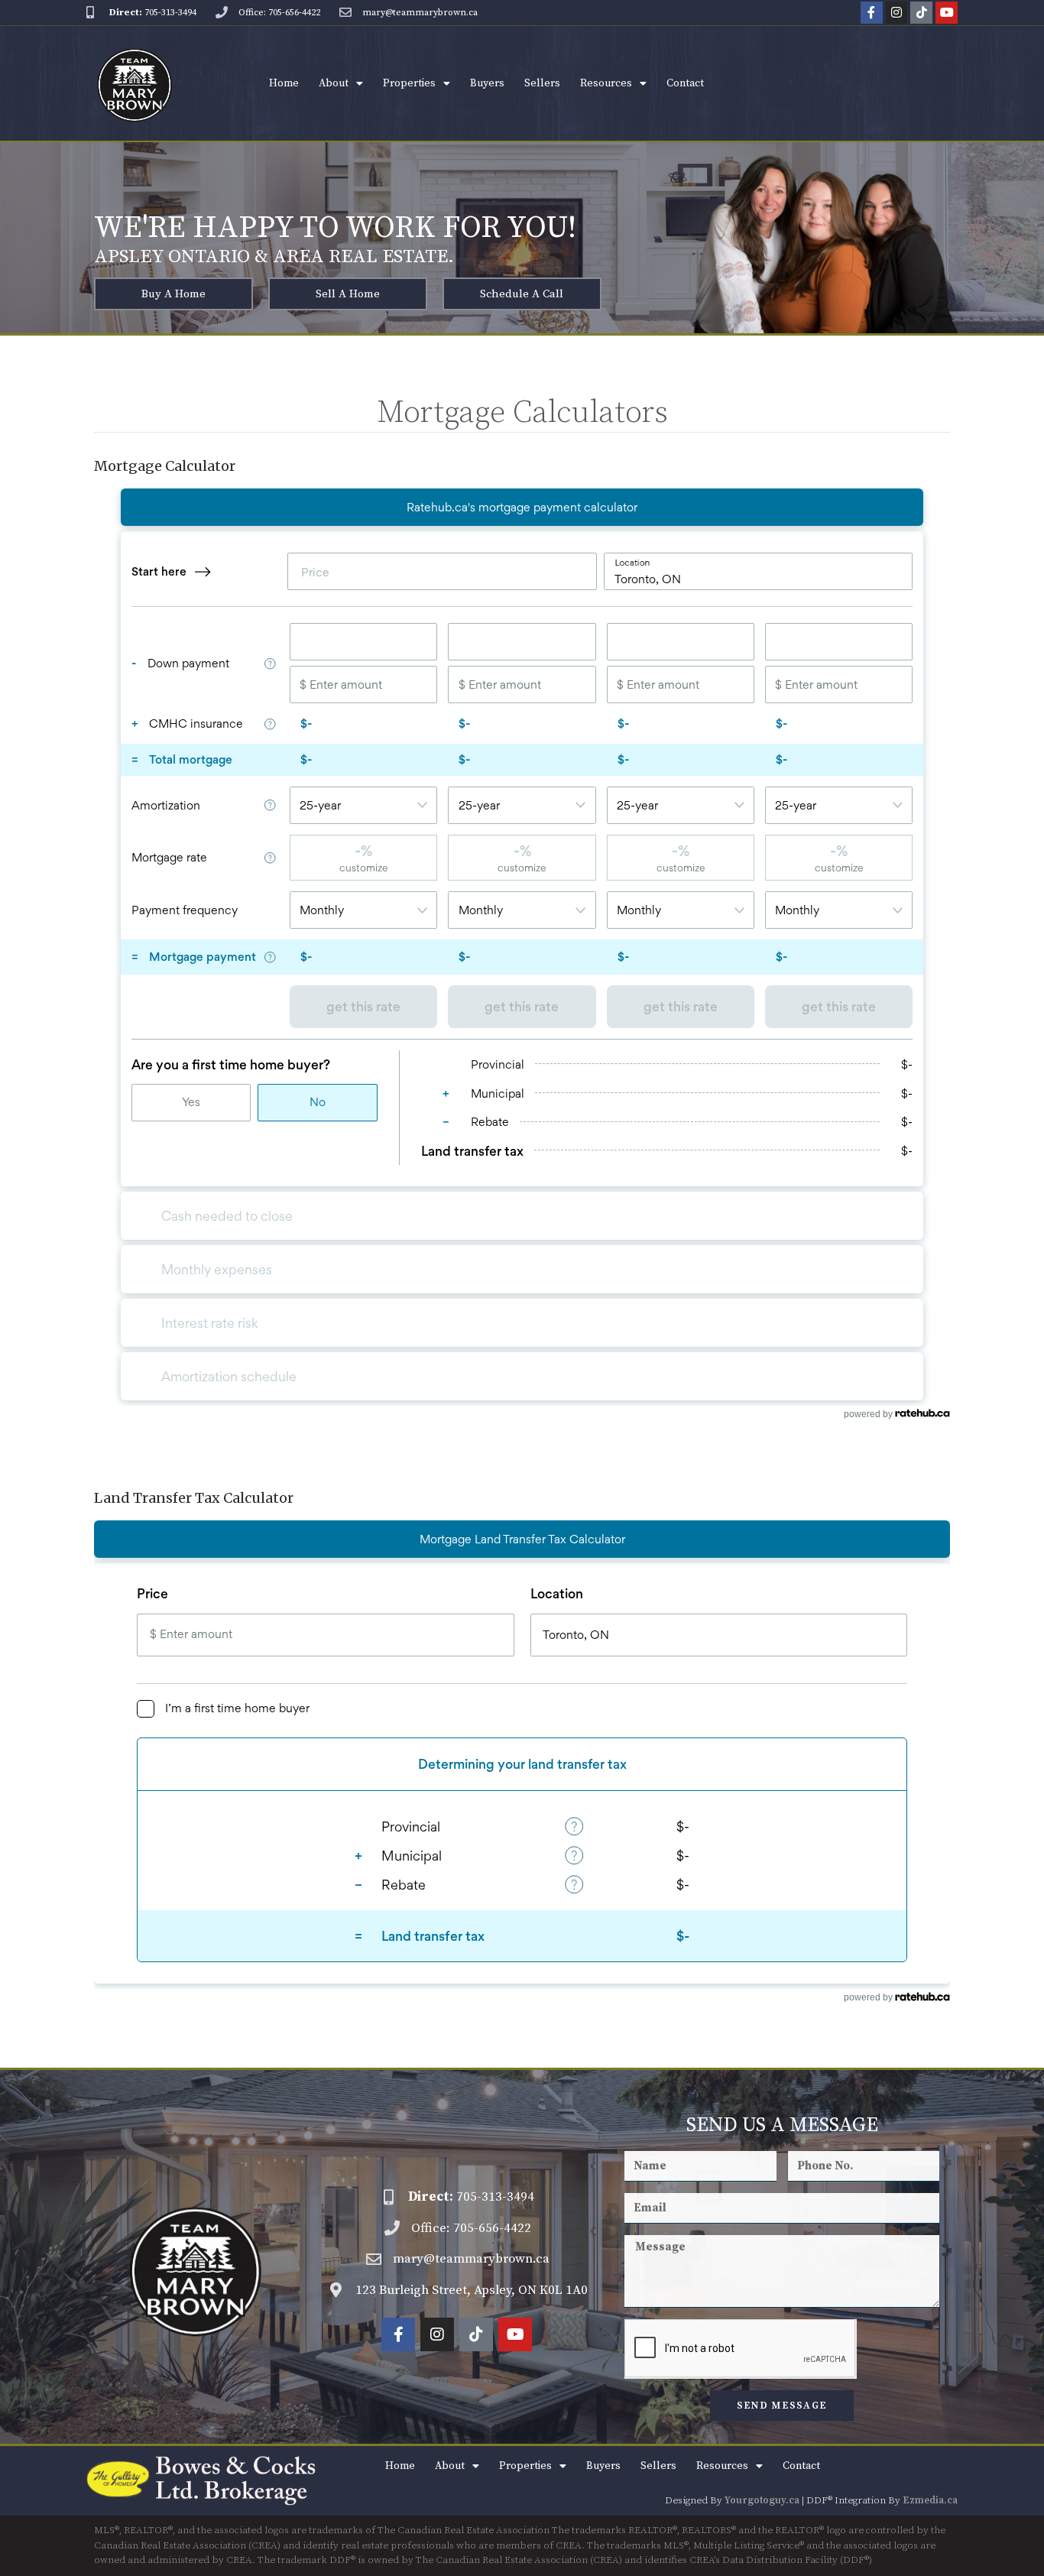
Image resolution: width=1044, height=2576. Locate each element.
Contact (685, 83)
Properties (409, 83)
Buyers (487, 83)
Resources (606, 83)
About (334, 83)
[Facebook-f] (872, 13)
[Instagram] (897, 13)
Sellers (542, 83)
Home (284, 83)
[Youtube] (947, 13)
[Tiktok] (921, 13)
